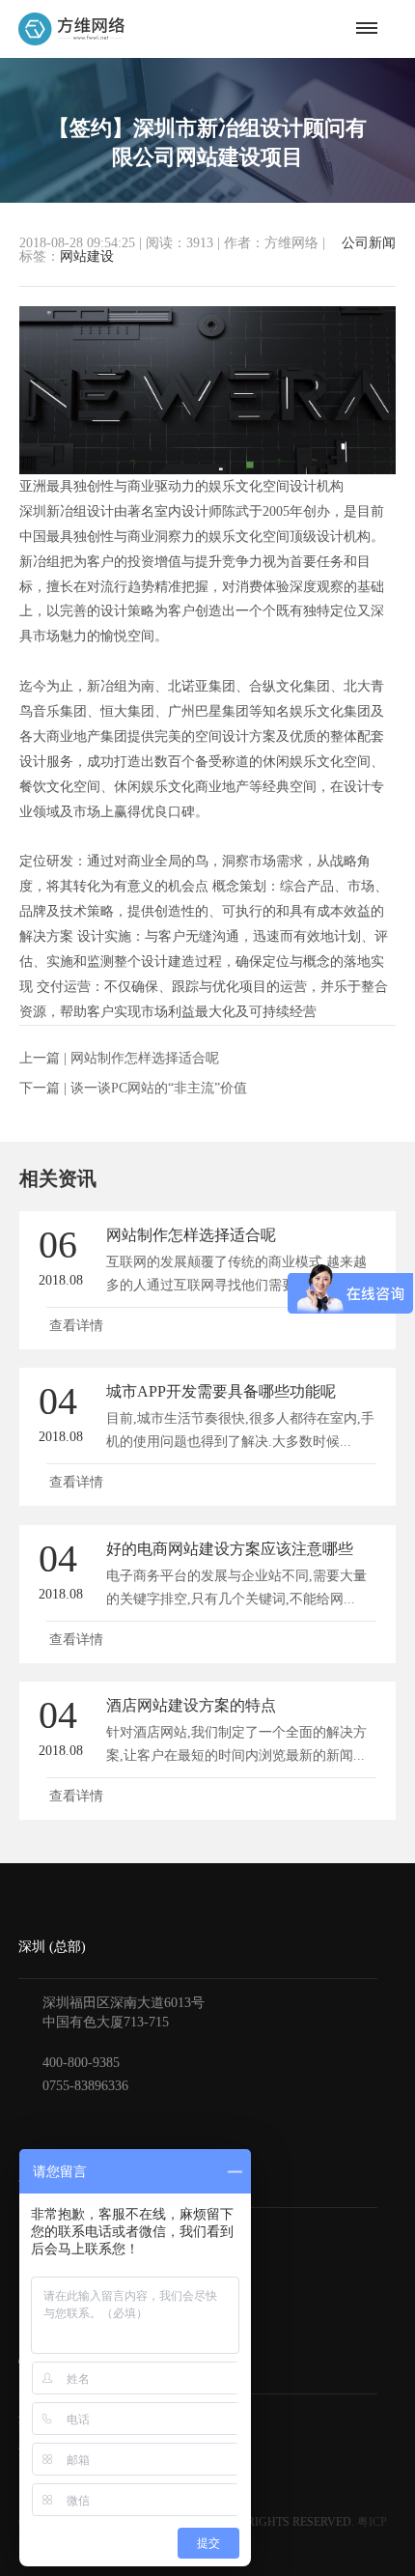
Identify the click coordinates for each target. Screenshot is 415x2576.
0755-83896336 (85, 2086)
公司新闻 (369, 243)
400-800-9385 (81, 2063)
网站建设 (87, 256)
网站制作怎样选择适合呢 (145, 1058)
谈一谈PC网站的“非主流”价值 (159, 1088)
